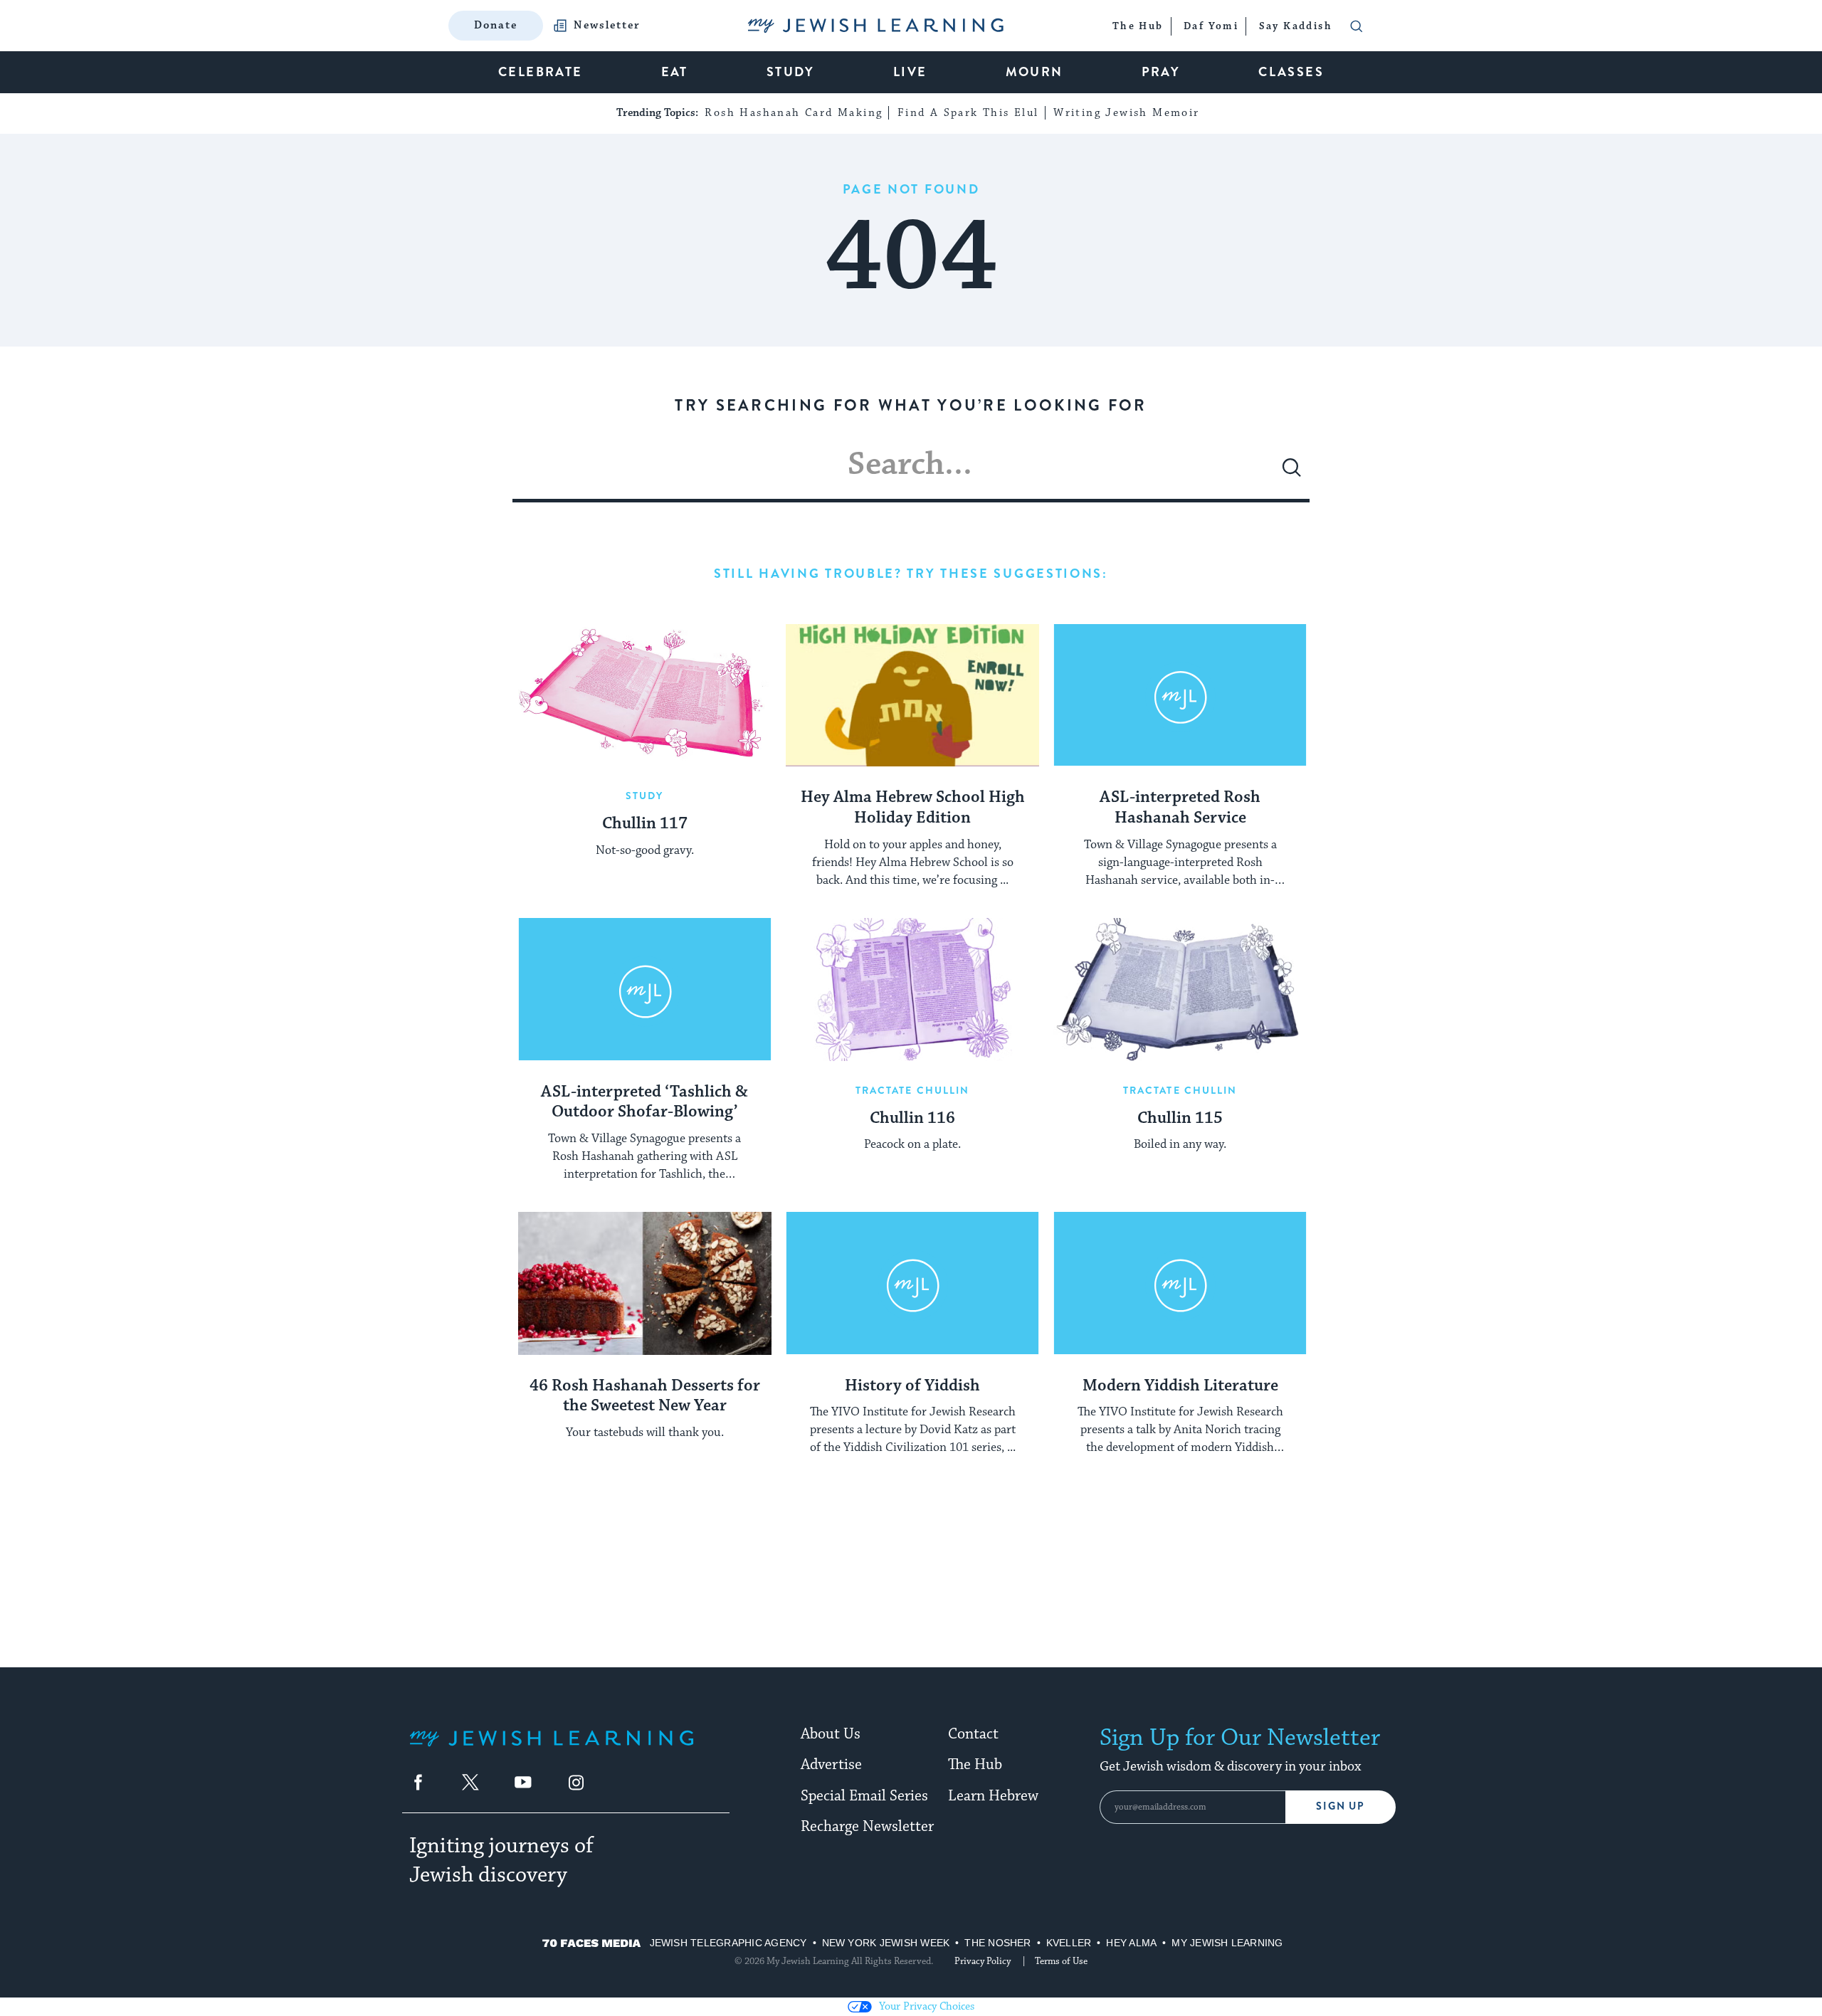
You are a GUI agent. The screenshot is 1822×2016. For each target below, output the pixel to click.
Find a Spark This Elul (968, 113)
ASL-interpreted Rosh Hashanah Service (1180, 808)
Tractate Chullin (913, 1090)
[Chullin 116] (912, 989)
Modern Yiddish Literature (1180, 1386)
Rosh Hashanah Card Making (794, 113)
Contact (973, 1734)
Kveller (1069, 1943)
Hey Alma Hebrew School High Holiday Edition (913, 808)
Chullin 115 (1180, 1119)
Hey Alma (1131, 1943)
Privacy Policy (983, 1961)
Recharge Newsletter (867, 1827)
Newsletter (607, 26)
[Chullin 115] (1180, 989)
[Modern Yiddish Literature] (1180, 1283)
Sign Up (1341, 1806)
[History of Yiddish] (912, 1283)
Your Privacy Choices (927, 2006)
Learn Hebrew (993, 1796)
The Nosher (997, 1943)
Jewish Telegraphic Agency (728, 1943)
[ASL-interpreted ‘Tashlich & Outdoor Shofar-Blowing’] (645, 989)
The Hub (975, 1765)
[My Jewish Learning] (552, 1750)
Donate (496, 25)
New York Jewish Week (886, 1943)
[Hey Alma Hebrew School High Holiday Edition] (912, 695)
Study (645, 796)
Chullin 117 (645, 824)
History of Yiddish (912, 1386)
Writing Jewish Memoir (1126, 113)
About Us (831, 1734)
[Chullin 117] (645, 695)
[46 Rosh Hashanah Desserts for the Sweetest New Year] (645, 1283)
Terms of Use (1061, 1961)
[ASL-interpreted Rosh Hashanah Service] (1180, 695)
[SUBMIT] (1292, 473)
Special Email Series (864, 1796)
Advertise (831, 1765)
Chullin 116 (912, 1119)
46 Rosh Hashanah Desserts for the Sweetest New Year (645, 1397)
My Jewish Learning (1227, 1943)
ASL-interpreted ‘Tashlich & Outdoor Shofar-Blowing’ (644, 1103)
